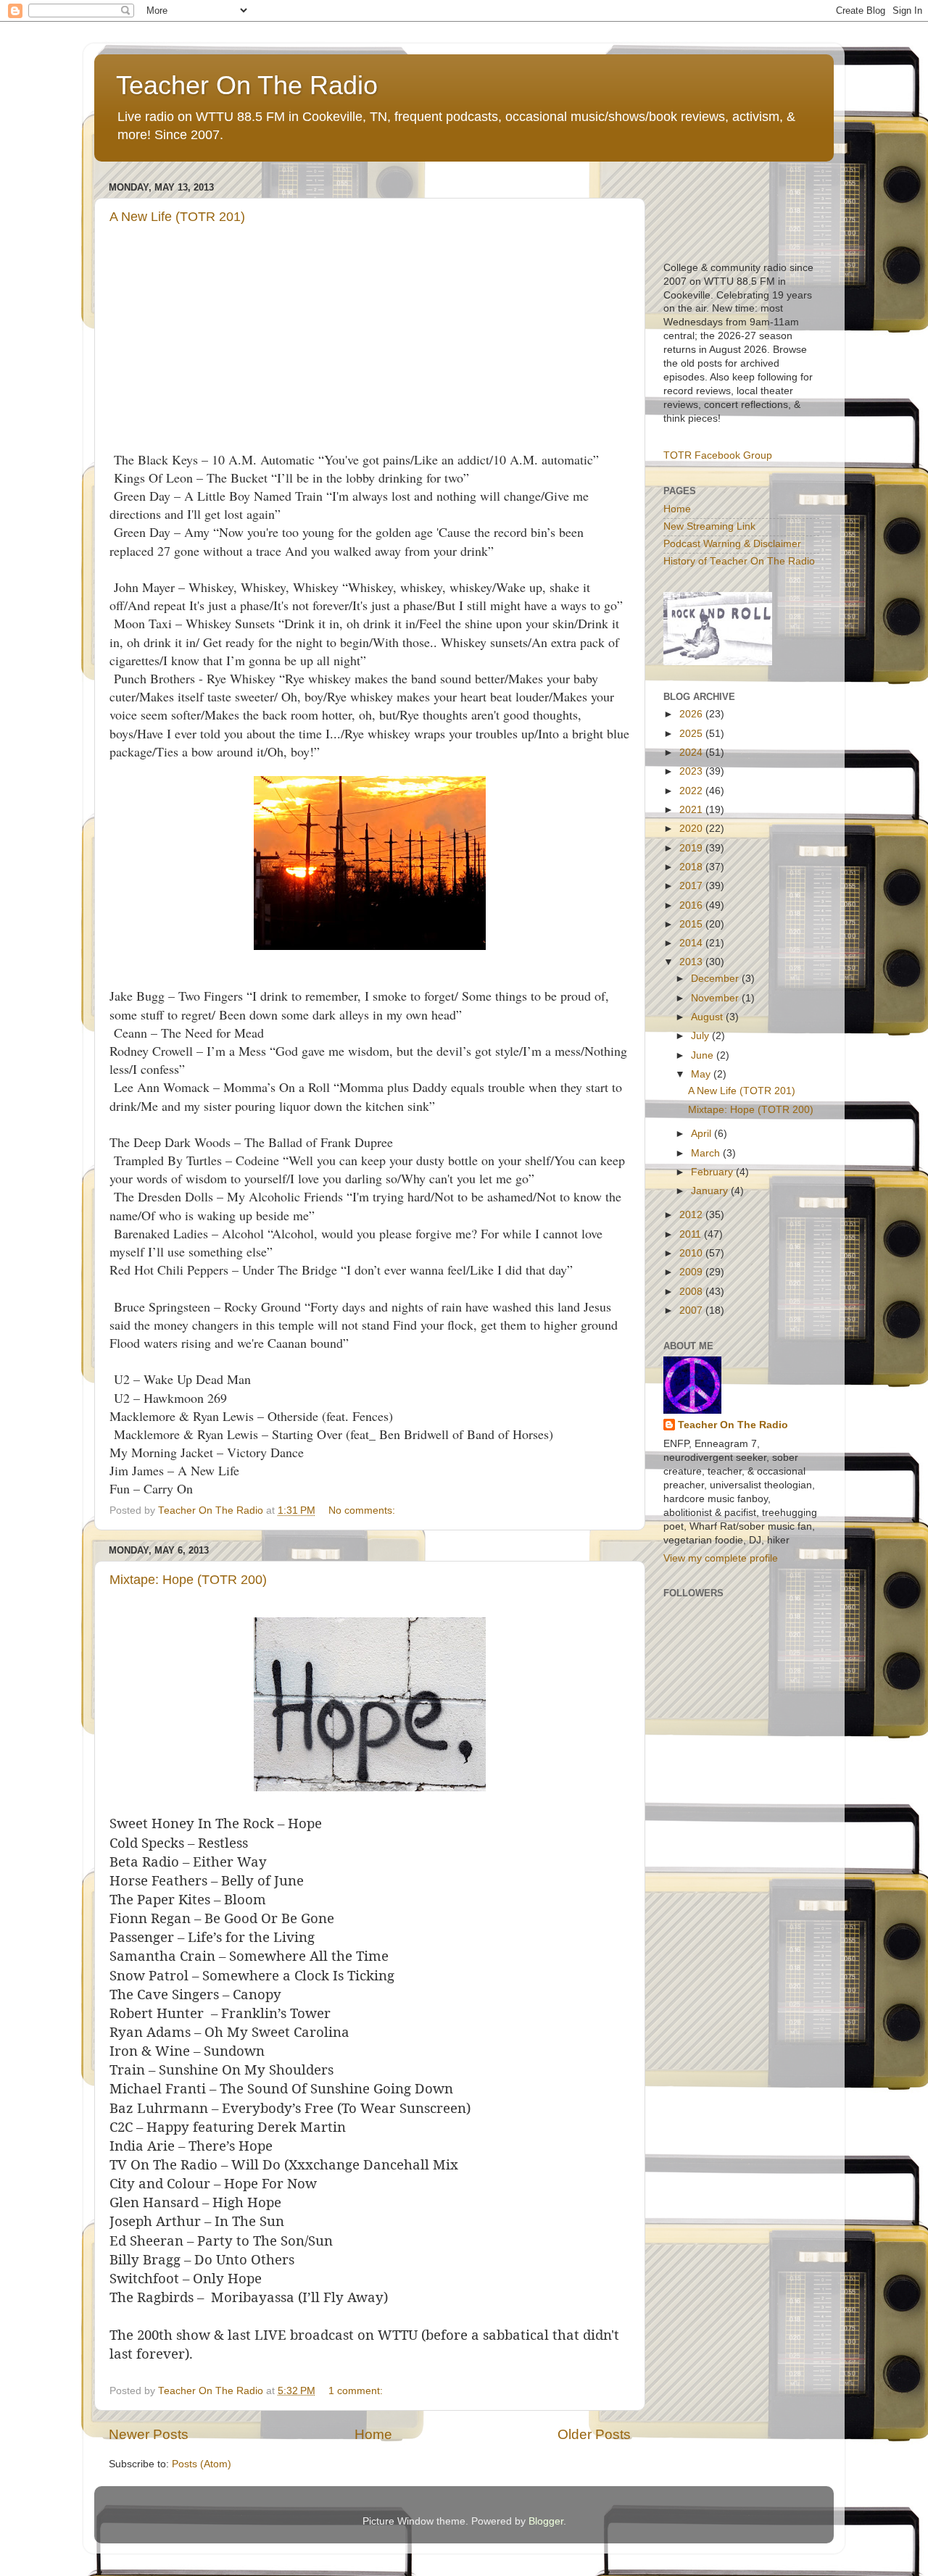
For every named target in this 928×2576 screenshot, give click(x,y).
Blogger (546, 2521)
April (703, 1134)
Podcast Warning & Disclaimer (732, 544)
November (716, 998)
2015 (692, 924)
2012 (692, 1215)
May (702, 1074)
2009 (692, 1272)
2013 (692, 962)
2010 (692, 1253)
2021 (692, 810)
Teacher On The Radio (247, 85)
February (713, 1172)
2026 (692, 714)
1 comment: (357, 2391)
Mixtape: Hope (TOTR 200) (188, 1580)
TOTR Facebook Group (718, 455)
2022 (692, 791)
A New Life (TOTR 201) (177, 217)
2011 (692, 1234)
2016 (692, 905)
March (707, 1153)
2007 (692, 1310)
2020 (692, 829)
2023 (692, 771)
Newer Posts (149, 2434)
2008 (692, 1292)
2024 (692, 753)
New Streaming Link (709, 526)
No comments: (363, 1510)
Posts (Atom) (202, 2464)
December (716, 979)
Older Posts (594, 2434)
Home (373, 2434)
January (711, 1191)
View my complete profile (721, 1558)
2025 (692, 734)
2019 (692, 848)
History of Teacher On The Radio (739, 561)
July (701, 1036)
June (704, 1055)
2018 (692, 867)
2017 (692, 886)
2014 (692, 943)
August (708, 1017)
